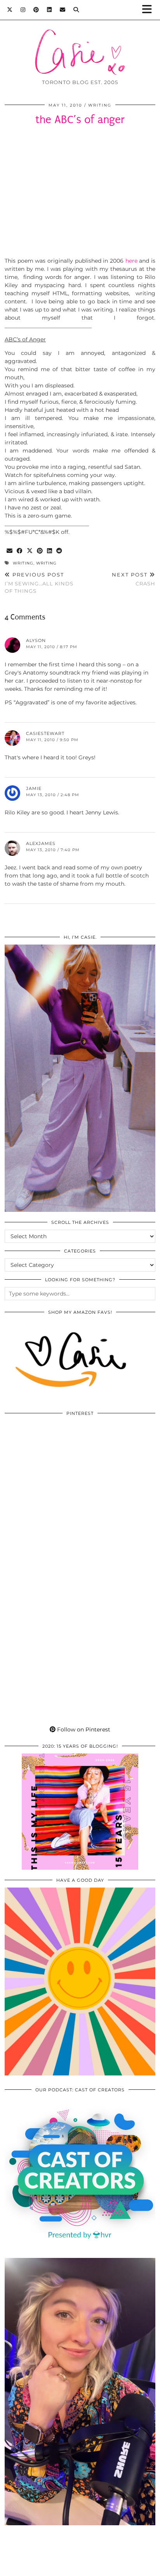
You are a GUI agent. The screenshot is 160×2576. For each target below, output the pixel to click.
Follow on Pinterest (83, 1729)
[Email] (63, 10)
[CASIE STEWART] (80, 40)
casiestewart (45, 733)
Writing (100, 105)
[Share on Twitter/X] (30, 551)
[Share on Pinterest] (40, 551)
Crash (134, 579)
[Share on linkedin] (50, 551)
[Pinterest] (36, 10)
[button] (150, 10)
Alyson (36, 640)
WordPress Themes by (80, 2567)
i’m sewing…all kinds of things (39, 583)
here (131, 261)
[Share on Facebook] (20, 551)
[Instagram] (23, 10)
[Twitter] (10, 10)
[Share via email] (10, 551)
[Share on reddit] (59, 551)
